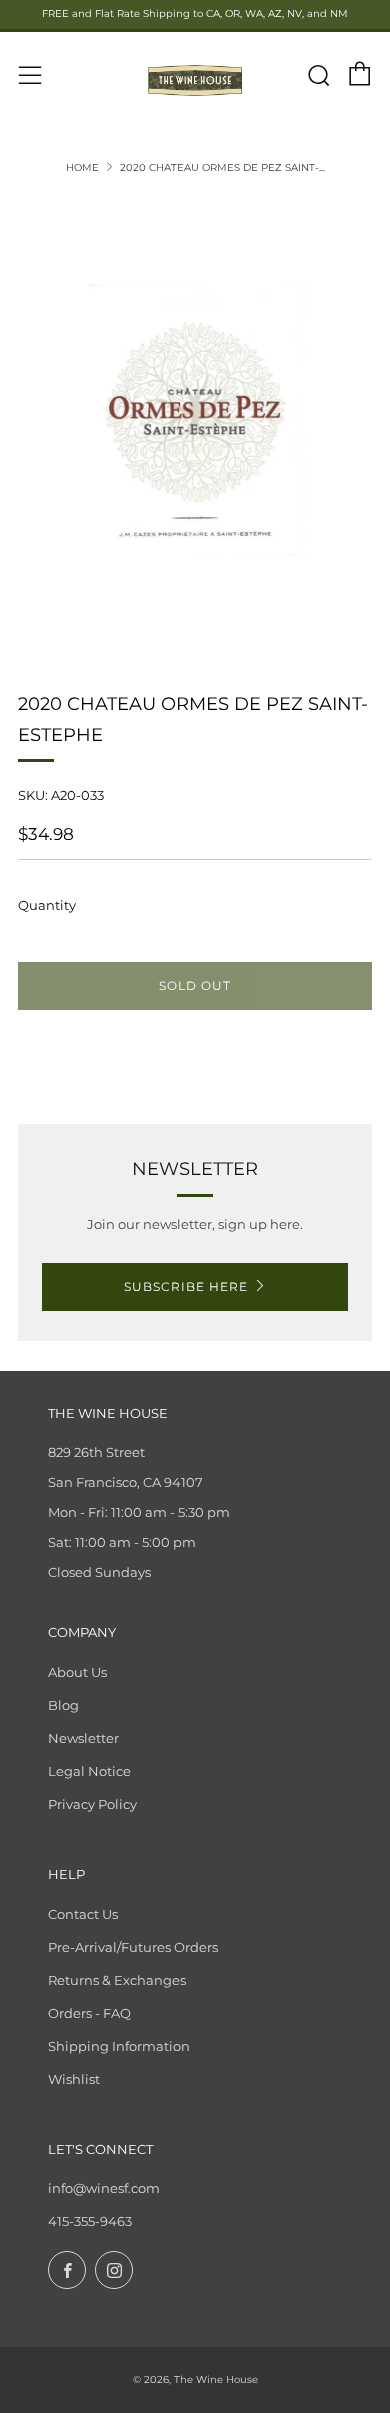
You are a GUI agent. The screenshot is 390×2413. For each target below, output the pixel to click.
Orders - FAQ (89, 2013)
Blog (63, 1705)
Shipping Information (119, 2046)
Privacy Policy (92, 1804)
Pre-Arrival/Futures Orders (133, 1947)
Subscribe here (186, 1286)
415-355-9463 (90, 2221)
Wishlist (74, 2079)
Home (82, 167)
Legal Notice (89, 1771)
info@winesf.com (104, 2188)
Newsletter (83, 1738)
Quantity (47, 905)
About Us (77, 1672)
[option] (195, 420)
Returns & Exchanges (117, 1980)
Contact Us (83, 1914)
